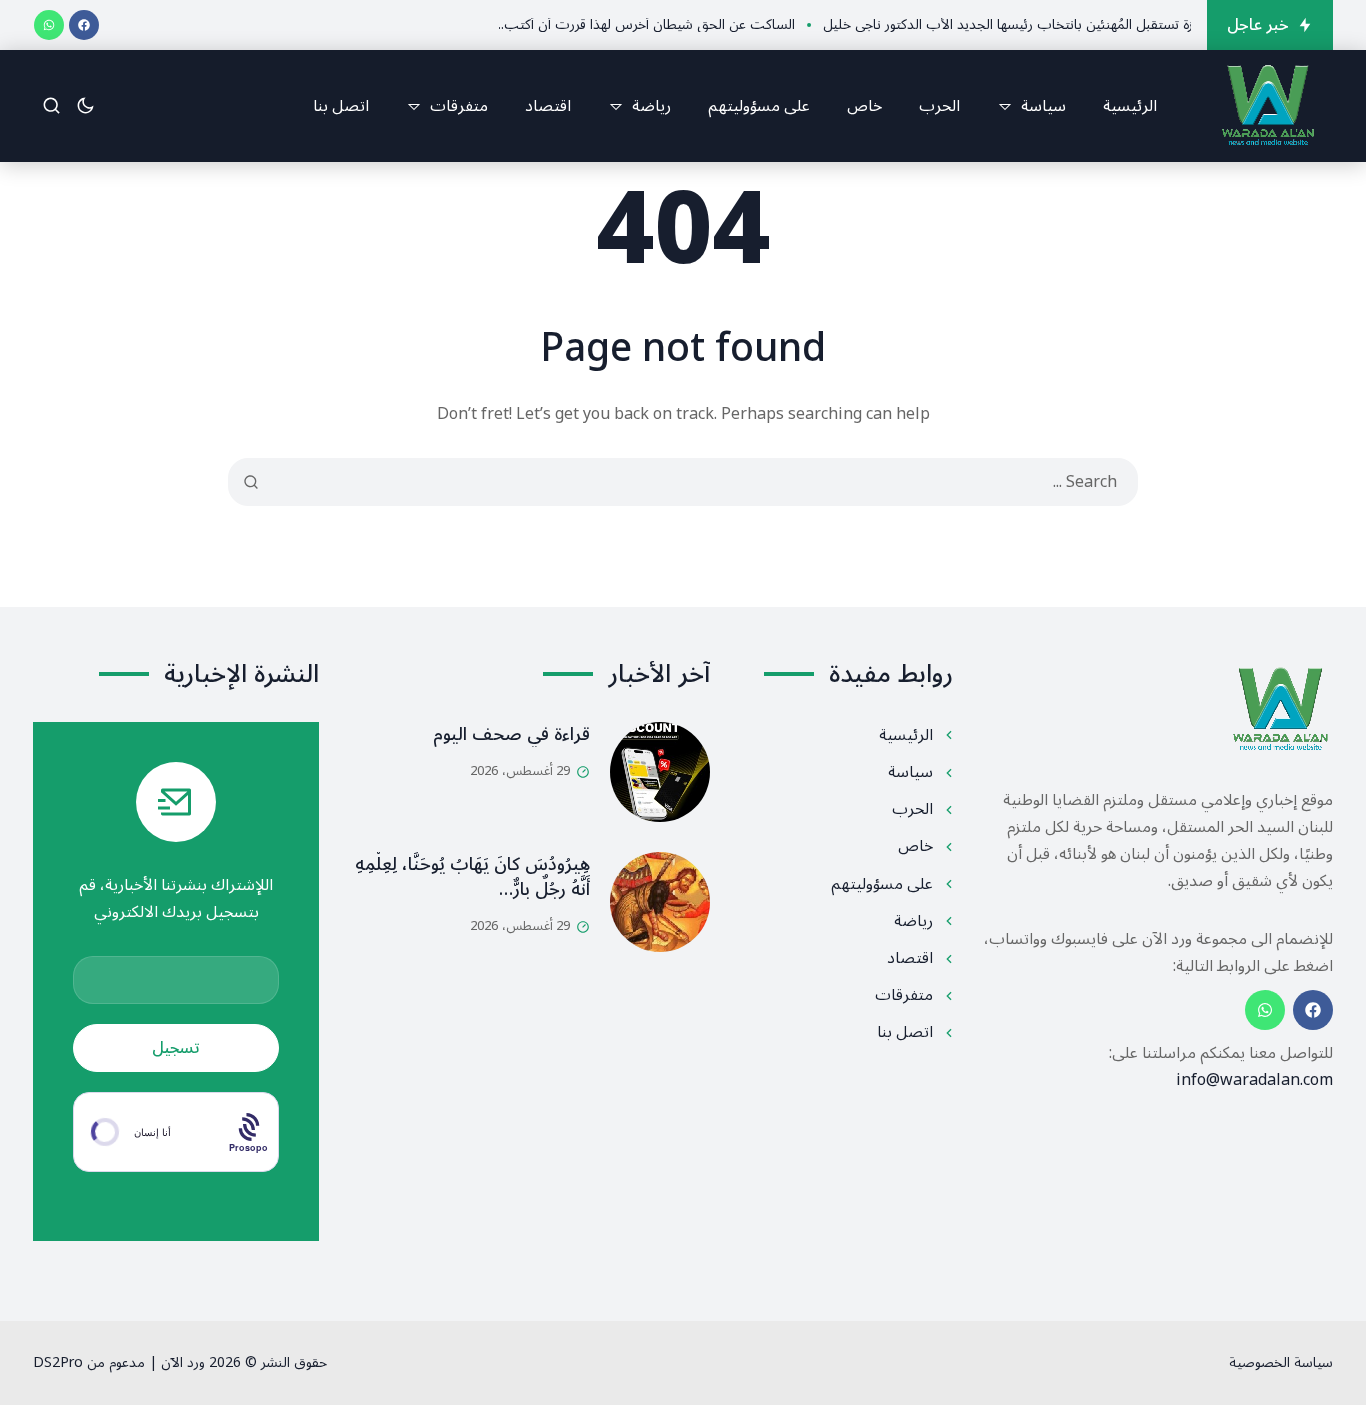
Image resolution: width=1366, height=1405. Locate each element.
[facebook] (84, 25)
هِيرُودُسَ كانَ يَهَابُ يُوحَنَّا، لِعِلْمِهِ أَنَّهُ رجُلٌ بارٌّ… (472, 876)
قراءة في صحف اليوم (511, 734)
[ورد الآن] (1268, 106)
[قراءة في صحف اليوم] (660, 772)
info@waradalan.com (1254, 1080)
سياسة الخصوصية (1281, 1362)
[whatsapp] (49, 25)
